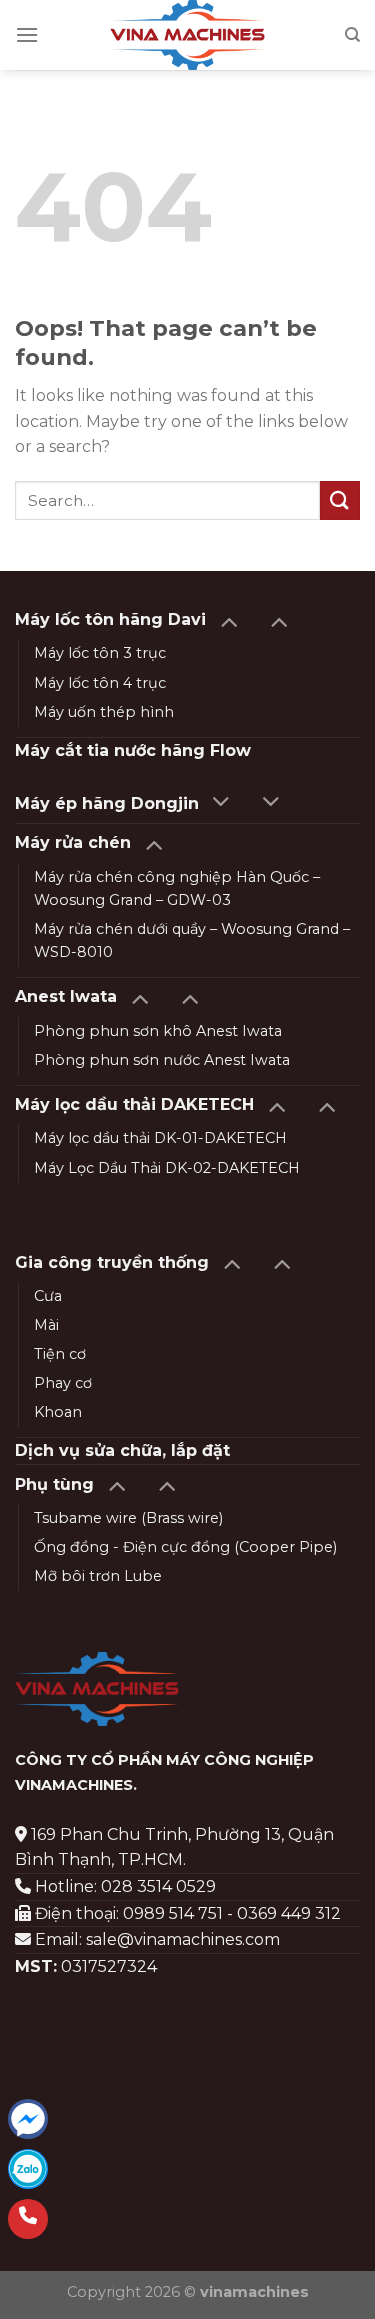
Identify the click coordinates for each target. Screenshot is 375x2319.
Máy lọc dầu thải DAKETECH (134, 1104)
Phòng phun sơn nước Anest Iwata (162, 1060)
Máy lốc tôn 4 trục (100, 683)
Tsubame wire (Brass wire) (128, 1518)
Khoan (58, 1412)
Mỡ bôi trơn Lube (98, 1576)
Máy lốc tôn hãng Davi (110, 619)
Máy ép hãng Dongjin (107, 803)
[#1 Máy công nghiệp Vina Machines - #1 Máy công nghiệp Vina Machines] (187, 35)
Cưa (48, 1296)
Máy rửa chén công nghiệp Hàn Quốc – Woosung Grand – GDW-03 (177, 888)
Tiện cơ (60, 1354)
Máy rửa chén (73, 842)
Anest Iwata (66, 996)
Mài (46, 1325)
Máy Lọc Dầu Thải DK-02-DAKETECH (167, 1168)
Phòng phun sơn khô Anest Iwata (158, 1031)
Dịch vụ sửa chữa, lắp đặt (122, 1450)
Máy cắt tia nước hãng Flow (133, 750)
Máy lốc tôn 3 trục (100, 653)
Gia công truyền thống (112, 1262)
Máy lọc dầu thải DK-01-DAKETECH (160, 1138)
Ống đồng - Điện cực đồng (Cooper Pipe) (185, 1547)
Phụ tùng (54, 1484)
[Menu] (27, 34)
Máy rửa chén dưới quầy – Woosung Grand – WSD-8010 (192, 940)
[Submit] (340, 500)
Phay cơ (63, 1383)
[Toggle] (228, 620)
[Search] (352, 35)
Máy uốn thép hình (104, 712)
